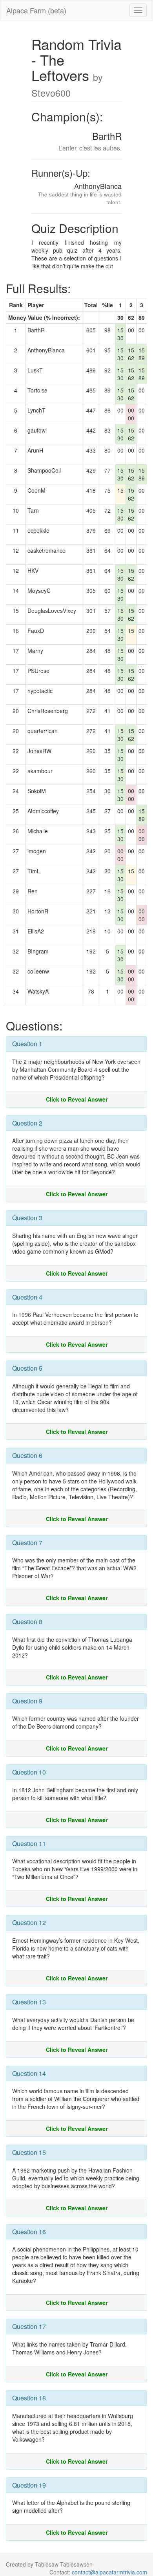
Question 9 (27, 1701)
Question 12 (29, 1922)
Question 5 (27, 1368)
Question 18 (29, 2398)
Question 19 (29, 2485)
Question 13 (29, 2002)
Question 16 (29, 2232)
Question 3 (27, 1218)
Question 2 (27, 1123)
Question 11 (29, 1844)
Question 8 (27, 1622)
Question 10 (29, 1772)
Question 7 (27, 1543)
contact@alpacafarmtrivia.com (109, 2572)
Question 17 (29, 2326)
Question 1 (27, 1044)
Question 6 (27, 1455)
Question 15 (29, 2152)
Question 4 (27, 1297)
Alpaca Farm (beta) (36, 10)
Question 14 (29, 2073)
